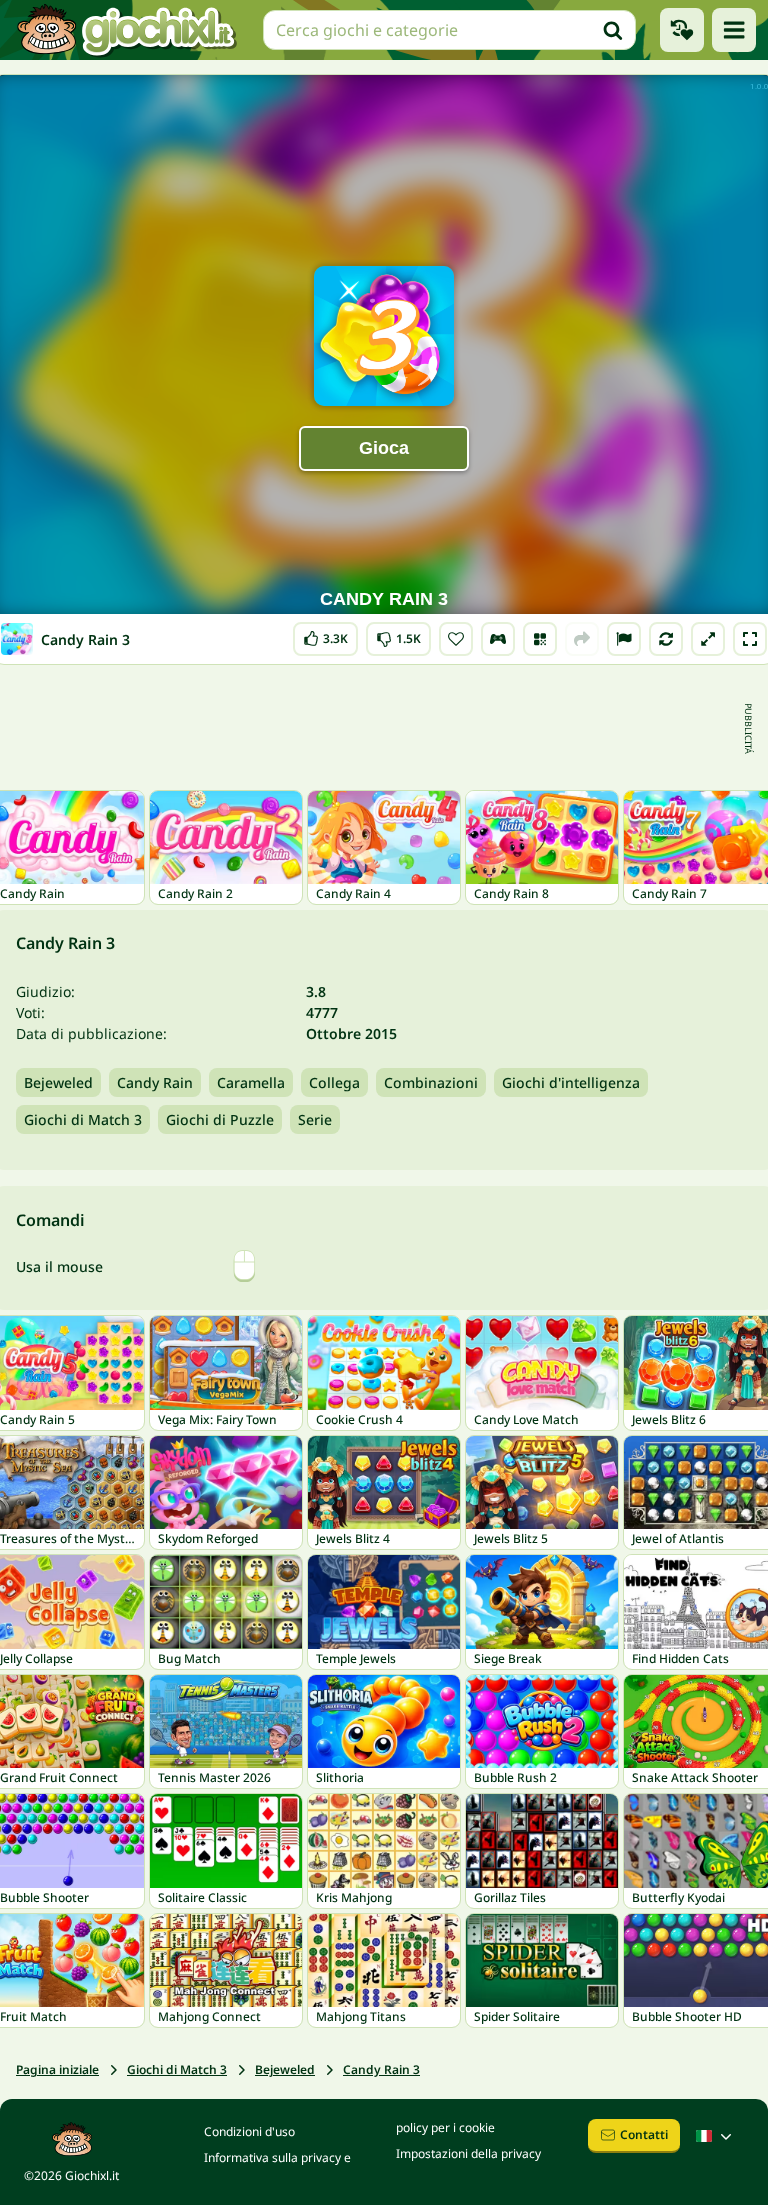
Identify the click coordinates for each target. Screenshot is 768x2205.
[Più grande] (708, 639)
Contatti (644, 2134)
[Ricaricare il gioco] (666, 639)
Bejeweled (58, 1082)
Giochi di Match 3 (83, 1119)
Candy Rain (155, 1082)
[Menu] (734, 30)
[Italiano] (716, 2136)
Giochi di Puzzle (220, 1119)
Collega (334, 1082)
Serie (315, 1119)
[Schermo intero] (750, 639)
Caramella (251, 1082)
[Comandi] (498, 639)
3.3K (325, 634)
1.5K (398, 634)
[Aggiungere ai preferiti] (456, 639)
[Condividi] (582, 639)
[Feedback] (624, 639)
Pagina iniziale (57, 2069)
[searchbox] (449, 30)
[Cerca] (613, 30)
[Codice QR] (540, 639)
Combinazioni (431, 1082)
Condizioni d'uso (249, 2131)
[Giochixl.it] (125, 30)
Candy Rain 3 (381, 2069)
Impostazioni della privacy (468, 2153)
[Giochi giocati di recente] (682, 30)
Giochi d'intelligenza (571, 1082)
